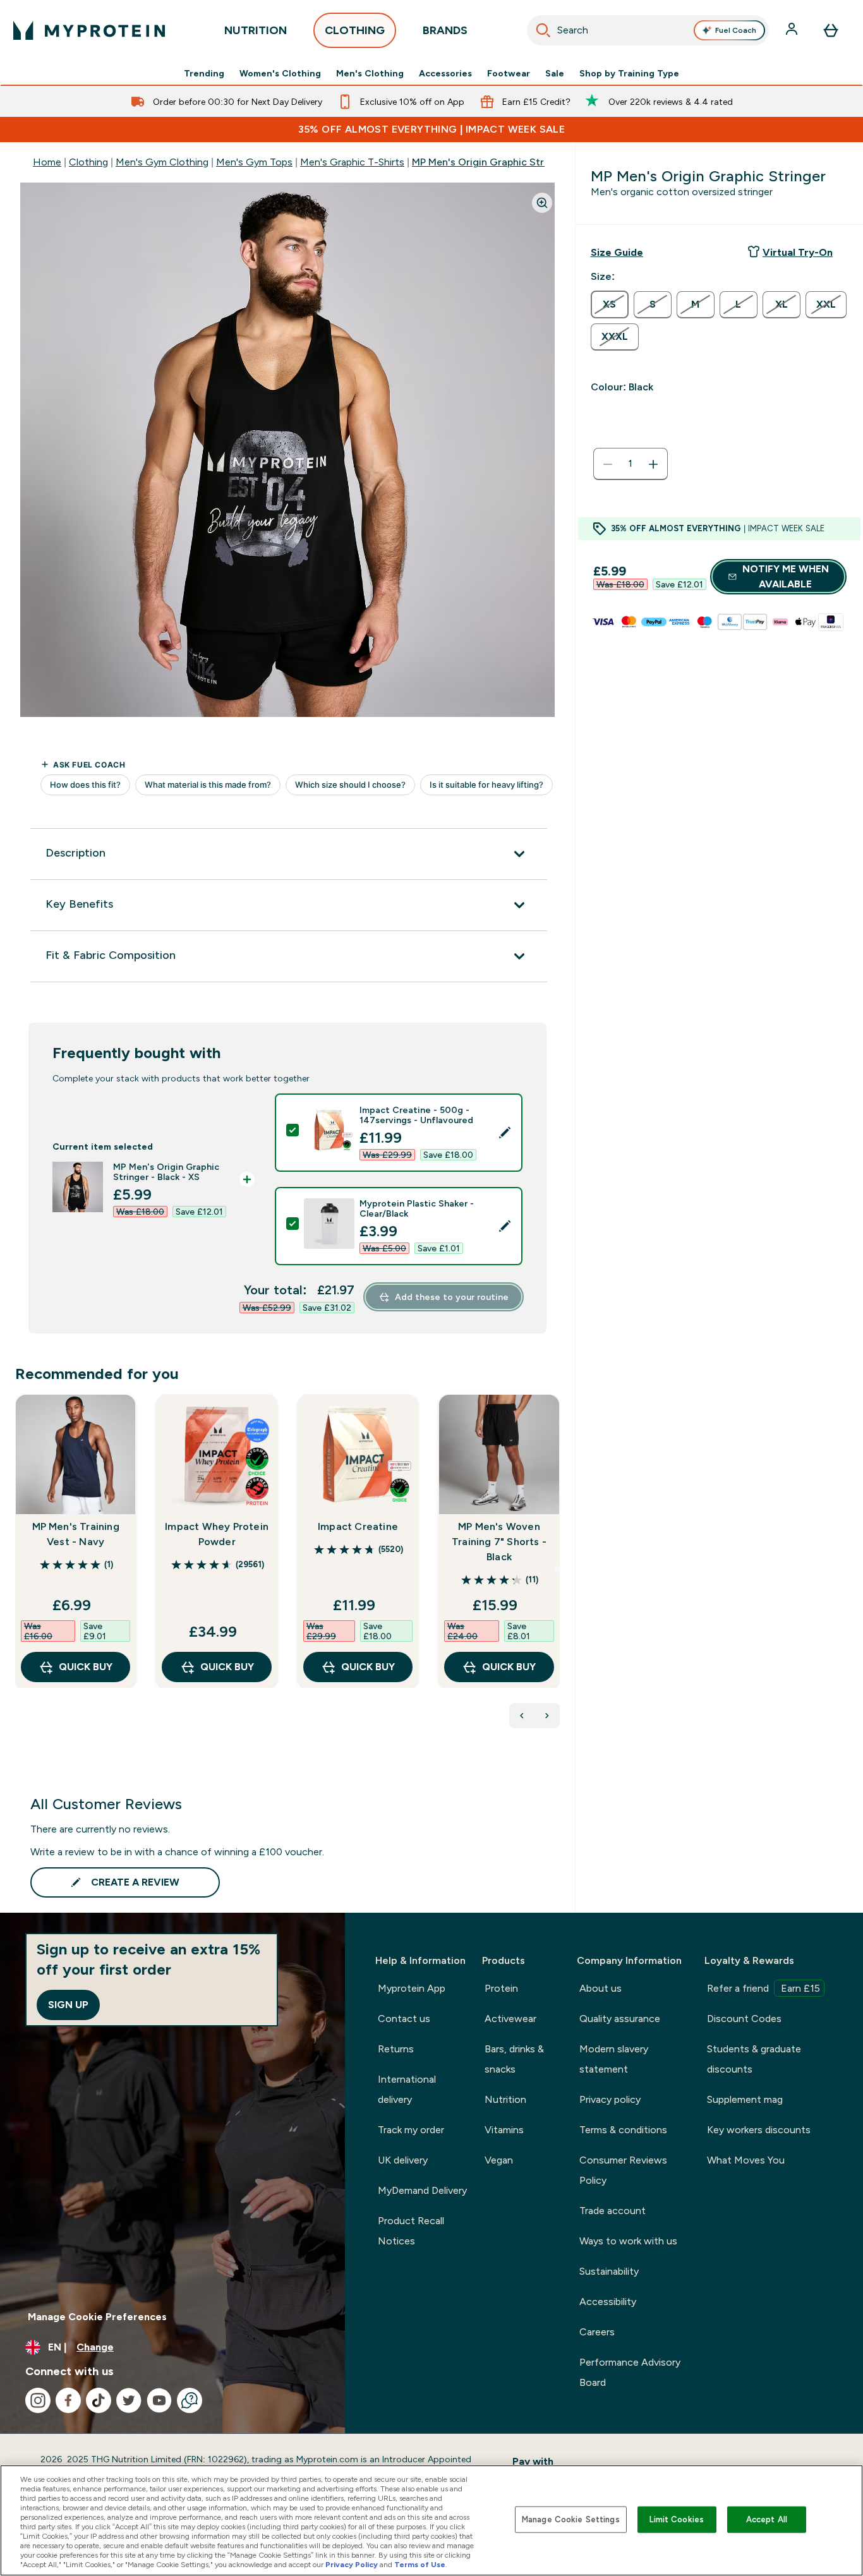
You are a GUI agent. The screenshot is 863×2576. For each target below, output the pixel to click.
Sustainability (609, 2271)
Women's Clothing (280, 73)
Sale (555, 73)
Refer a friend (763, 1988)
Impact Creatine (358, 1526)
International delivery (407, 2089)
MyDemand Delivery (422, 2190)
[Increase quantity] (653, 464)
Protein (501, 1988)
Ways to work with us (628, 2241)
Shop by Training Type (629, 73)
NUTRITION (256, 30)
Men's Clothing (370, 73)
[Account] (793, 30)
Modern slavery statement (614, 2059)
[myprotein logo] (89, 30)
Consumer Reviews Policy (623, 2170)
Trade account (613, 2211)
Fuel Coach (736, 30)
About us (600, 1988)
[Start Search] (543, 30)
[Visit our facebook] (68, 2400)
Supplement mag (745, 2099)
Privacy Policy (352, 2565)
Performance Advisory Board (630, 2372)
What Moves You (746, 2160)
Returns (396, 2049)
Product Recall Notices (411, 2231)
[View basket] (831, 30)
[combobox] (648, 30)
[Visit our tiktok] (99, 2400)
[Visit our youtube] (159, 2400)
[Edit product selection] (505, 1133)
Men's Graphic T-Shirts (352, 162)
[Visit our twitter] (129, 2400)
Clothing (88, 162)
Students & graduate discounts (754, 2059)
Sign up (68, 2005)
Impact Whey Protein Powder (217, 1534)
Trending (204, 73)
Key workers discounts (759, 2130)
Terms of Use (420, 2565)
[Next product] (547, 1716)
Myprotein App (412, 1988)
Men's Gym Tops (254, 162)
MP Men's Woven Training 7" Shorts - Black (499, 1542)
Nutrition (505, 2099)
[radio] (610, 304)
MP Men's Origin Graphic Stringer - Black (507, 162)
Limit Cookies (677, 2519)
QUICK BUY (86, 1667)
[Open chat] (190, 2400)
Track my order (411, 2130)
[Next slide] (557, 1568)
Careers (597, 2332)
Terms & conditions (623, 2130)
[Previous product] (522, 1716)
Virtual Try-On (798, 252)
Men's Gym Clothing (162, 162)
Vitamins (504, 2130)
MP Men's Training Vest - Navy (76, 1534)
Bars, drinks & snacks (514, 2059)
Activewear (510, 2019)
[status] (631, 464)
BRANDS (445, 30)
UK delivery (403, 2160)
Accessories (445, 73)
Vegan (499, 2160)
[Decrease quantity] (608, 464)
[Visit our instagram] (38, 2400)
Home (47, 162)
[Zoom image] (542, 203)
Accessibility (608, 2302)
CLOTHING (355, 30)
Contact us (404, 2019)
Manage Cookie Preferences (97, 2317)
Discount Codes (744, 2019)
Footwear (509, 73)
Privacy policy (610, 2099)
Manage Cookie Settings (571, 2519)
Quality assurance (620, 2019)
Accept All (767, 2519)
